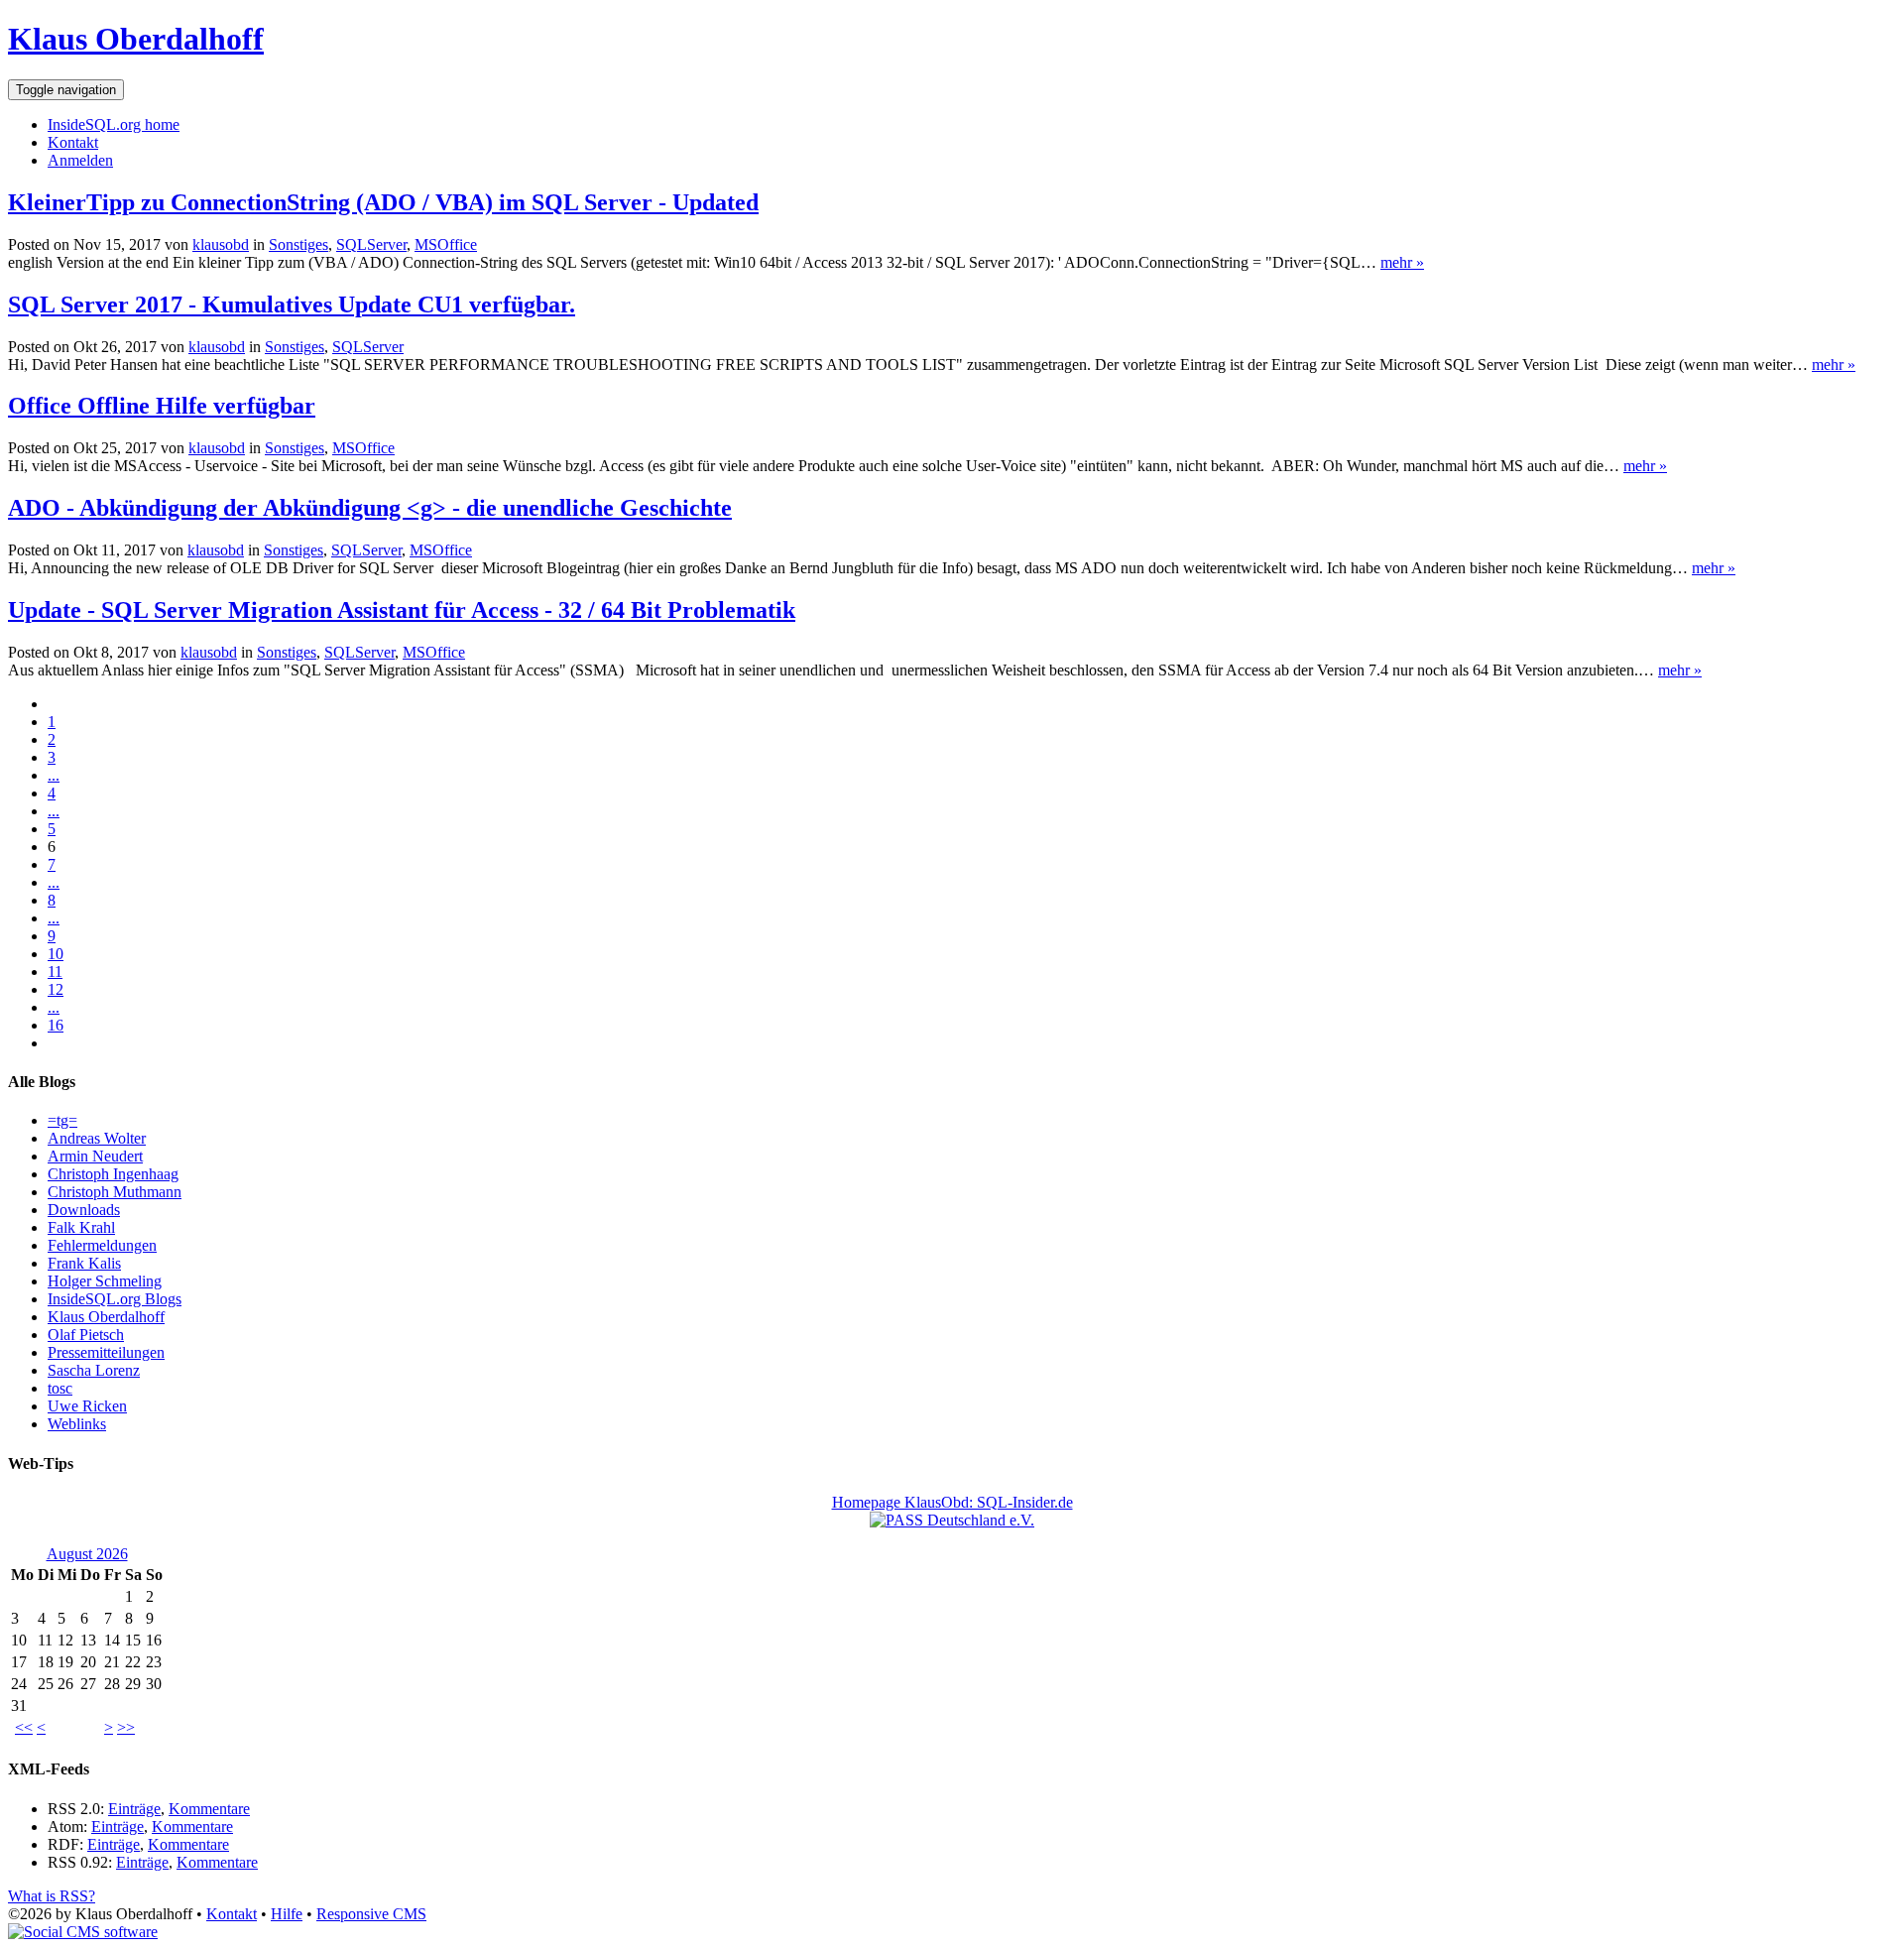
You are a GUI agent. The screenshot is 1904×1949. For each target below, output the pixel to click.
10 (56, 954)
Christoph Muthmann (115, 1192)
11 (55, 972)
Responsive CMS (371, 1914)
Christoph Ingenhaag (113, 1174)
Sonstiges (298, 244)
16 (56, 1025)
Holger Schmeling (105, 1281)
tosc (60, 1388)
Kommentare (209, 1809)
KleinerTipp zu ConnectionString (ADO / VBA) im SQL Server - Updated (383, 202)
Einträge (134, 1809)
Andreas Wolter (97, 1138)
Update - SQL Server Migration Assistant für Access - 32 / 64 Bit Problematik (402, 610)
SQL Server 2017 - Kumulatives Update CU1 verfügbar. (292, 305)
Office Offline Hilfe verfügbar (162, 406)
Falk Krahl (81, 1227)
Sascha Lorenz (94, 1370)
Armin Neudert (95, 1156)
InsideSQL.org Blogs (115, 1299)
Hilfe (287, 1914)
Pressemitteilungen (106, 1352)
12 (56, 989)
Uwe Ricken (87, 1406)
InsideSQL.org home (114, 124)
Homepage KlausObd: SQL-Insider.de (952, 1502)
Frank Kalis (84, 1263)
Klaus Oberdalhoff (136, 39)
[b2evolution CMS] (83, 1932)
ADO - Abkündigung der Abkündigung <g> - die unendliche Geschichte (370, 508)
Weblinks (77, 1424)
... (54, 775)
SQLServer (371, 244)
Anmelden (80, 160)
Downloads (84, 1210)
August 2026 (87, 1554)
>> (126, 1727)
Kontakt (73, 142)
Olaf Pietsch (86, 1335)
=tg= (62, 1120)
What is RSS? (52, 1896)
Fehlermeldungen (102, 1245)
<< (24, 1727)
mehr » (1402, 262)
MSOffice (446, 244)
